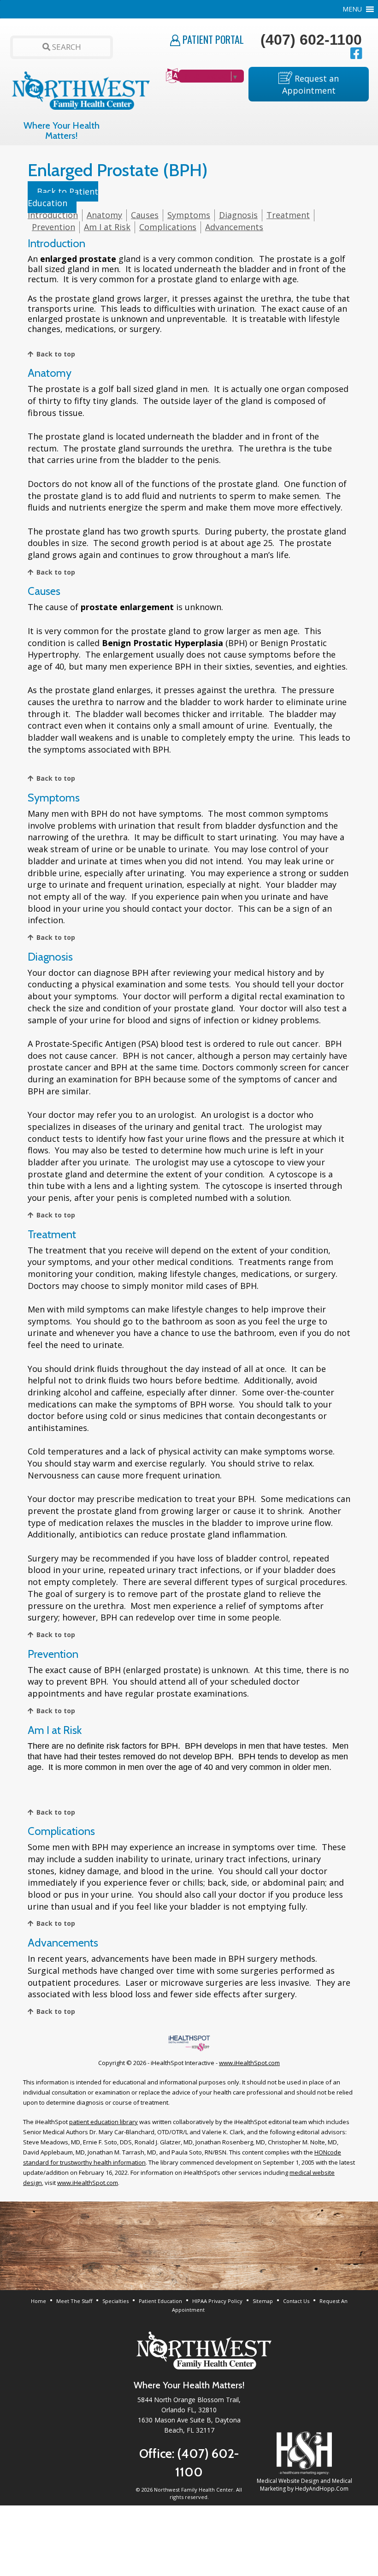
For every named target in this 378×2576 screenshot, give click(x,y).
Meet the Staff (74, 2301)
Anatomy (104, 215)
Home (38, 2301)
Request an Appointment (311, 84)
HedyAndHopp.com (322, 2489)
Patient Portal (212, 39)
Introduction (53, 215)
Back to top (56, 354)
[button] (352, 9)
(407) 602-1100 (311, 40)
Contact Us (296, 2301)
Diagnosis (238, 215)
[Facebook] (360, 53)
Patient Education (160, 2301)
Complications (168, 227)
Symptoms (189, 215)
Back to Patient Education (63, 197)
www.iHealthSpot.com (249, 2063)
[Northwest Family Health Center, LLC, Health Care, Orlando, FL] (78, 2476)
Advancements (234, 227)
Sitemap (263, 2301)
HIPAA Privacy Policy (217, 2301)
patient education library (103, 2122)
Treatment (288, 215)
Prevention (53, 227)
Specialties (115, 2301)
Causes (145, 215)
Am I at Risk (107, 227)
